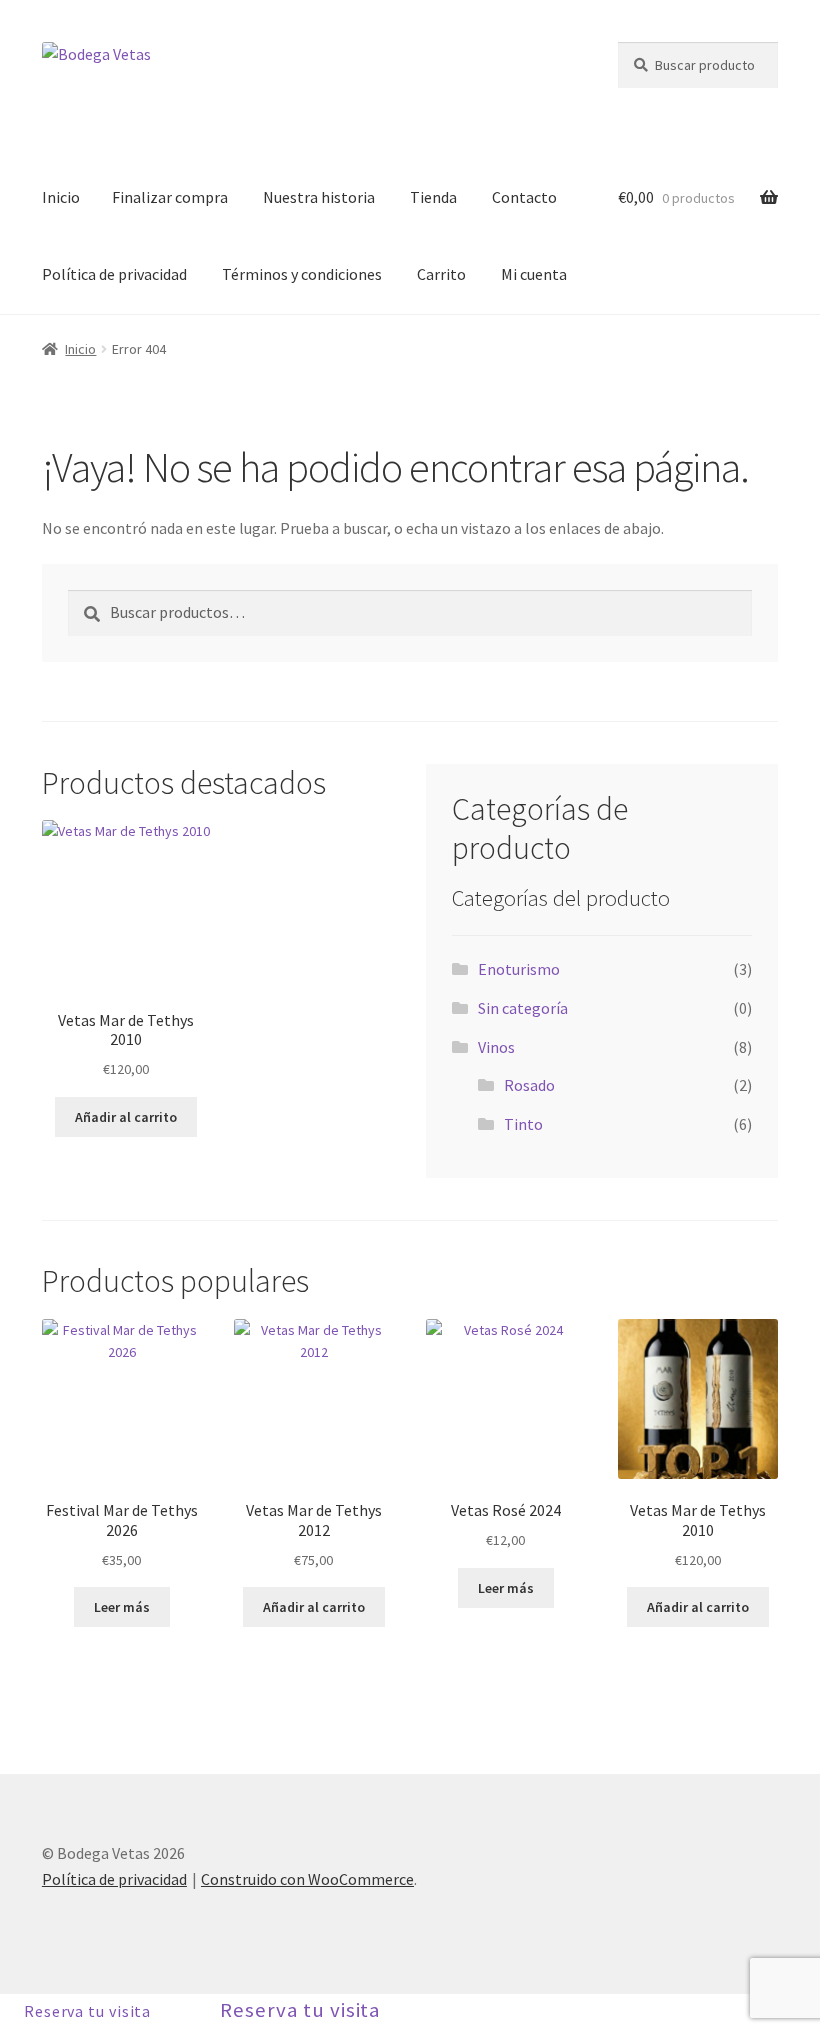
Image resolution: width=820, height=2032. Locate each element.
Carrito (441, 274)
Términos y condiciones (302, 274)
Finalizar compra (170, 197)
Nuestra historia (319, 197)
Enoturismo (519, 969)
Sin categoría (523, 1008)
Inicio (61, 197)
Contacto (524, 197)
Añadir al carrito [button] (126, 1117)
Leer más (122, 1607)
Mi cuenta (534, 274)
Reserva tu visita (87, 2011)
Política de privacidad (114, 274)
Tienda (433, 197)
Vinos (496, 1047)
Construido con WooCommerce (307, 1879)
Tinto (523, 1124)
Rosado (529, 1085)
